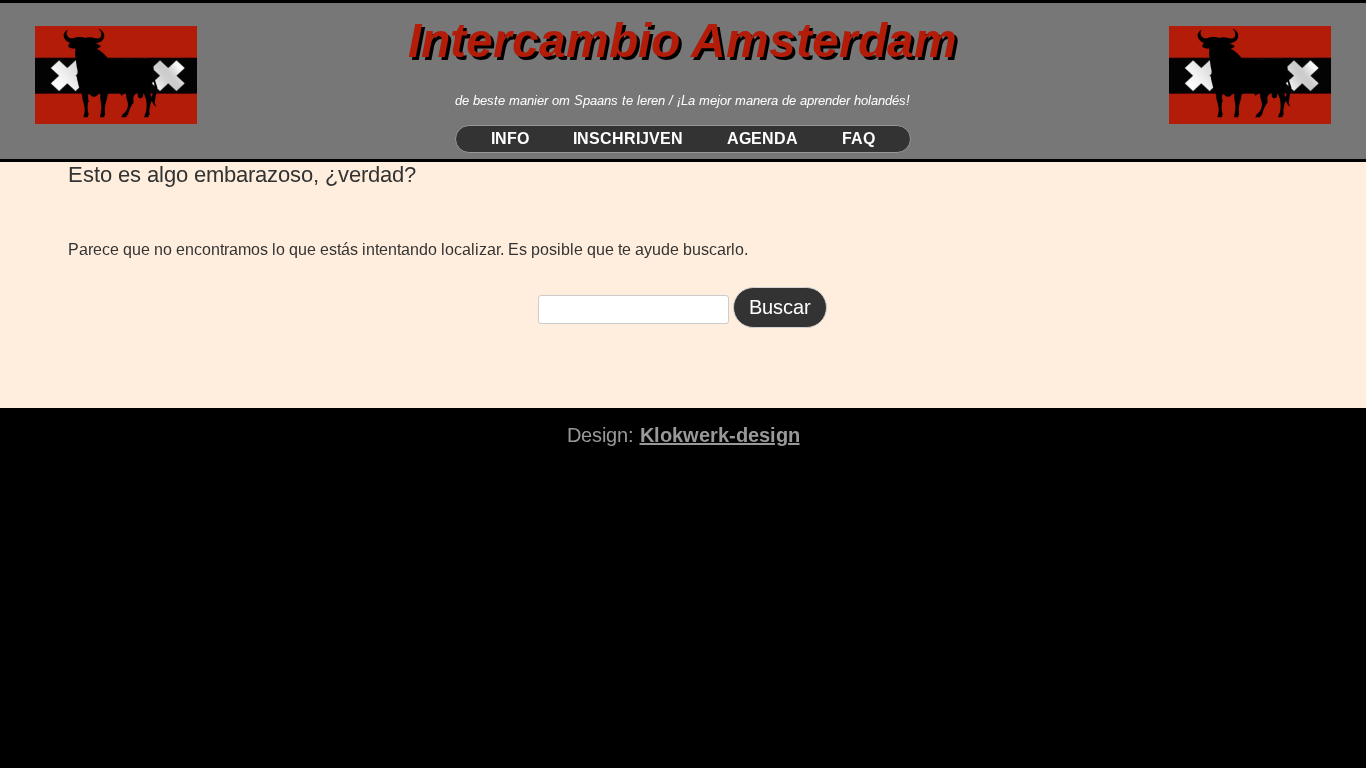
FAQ (858, 139)
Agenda (762, 139)
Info (510, 139)
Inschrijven (628, 139)
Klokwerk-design (720, 435)
